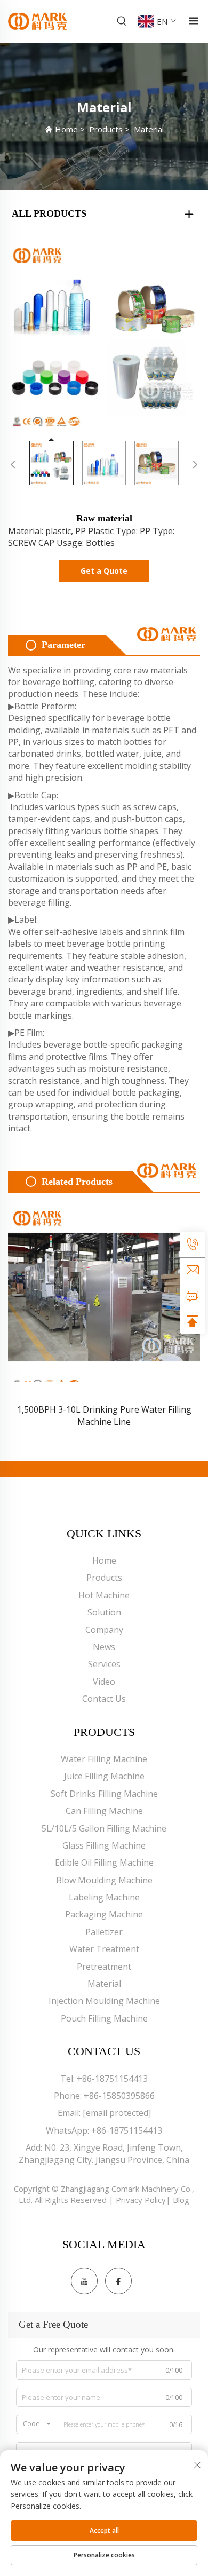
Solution (104, 1612)
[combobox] (37, 2424)
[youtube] (84, 2281)
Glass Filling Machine (104, 1845)
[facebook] (118, 2281)
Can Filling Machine (104, 1811)
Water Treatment (104, 1949)
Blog (181, 2200)
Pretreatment (104, 1967)
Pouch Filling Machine (104, 2018)
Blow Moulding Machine (104, 1880)
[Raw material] (104, 334)
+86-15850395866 (119, 2096)
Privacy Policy (141, 2200)
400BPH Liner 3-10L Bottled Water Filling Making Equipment (104, 1415)
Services (104, 1664)
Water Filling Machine (104, 1759)
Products (106, 129)
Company (104, 1630)
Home (66, 129)
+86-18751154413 (112, 2079)
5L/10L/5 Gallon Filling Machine (104, 1828)
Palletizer (104, 1932)
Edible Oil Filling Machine (104, 1862)
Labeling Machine (104, 1897)
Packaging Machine (104, 1914)
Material (149, 129)
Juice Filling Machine (104, 1776)
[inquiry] (193, 1296)
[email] (193, 1270)
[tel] (193, 1245)
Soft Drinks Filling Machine (104, 1794)
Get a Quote (104, 571)
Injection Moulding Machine (104, 2001)
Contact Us (104, 1699)
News (104, 1647)
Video (104, 1682)
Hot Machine (104, 1595)
